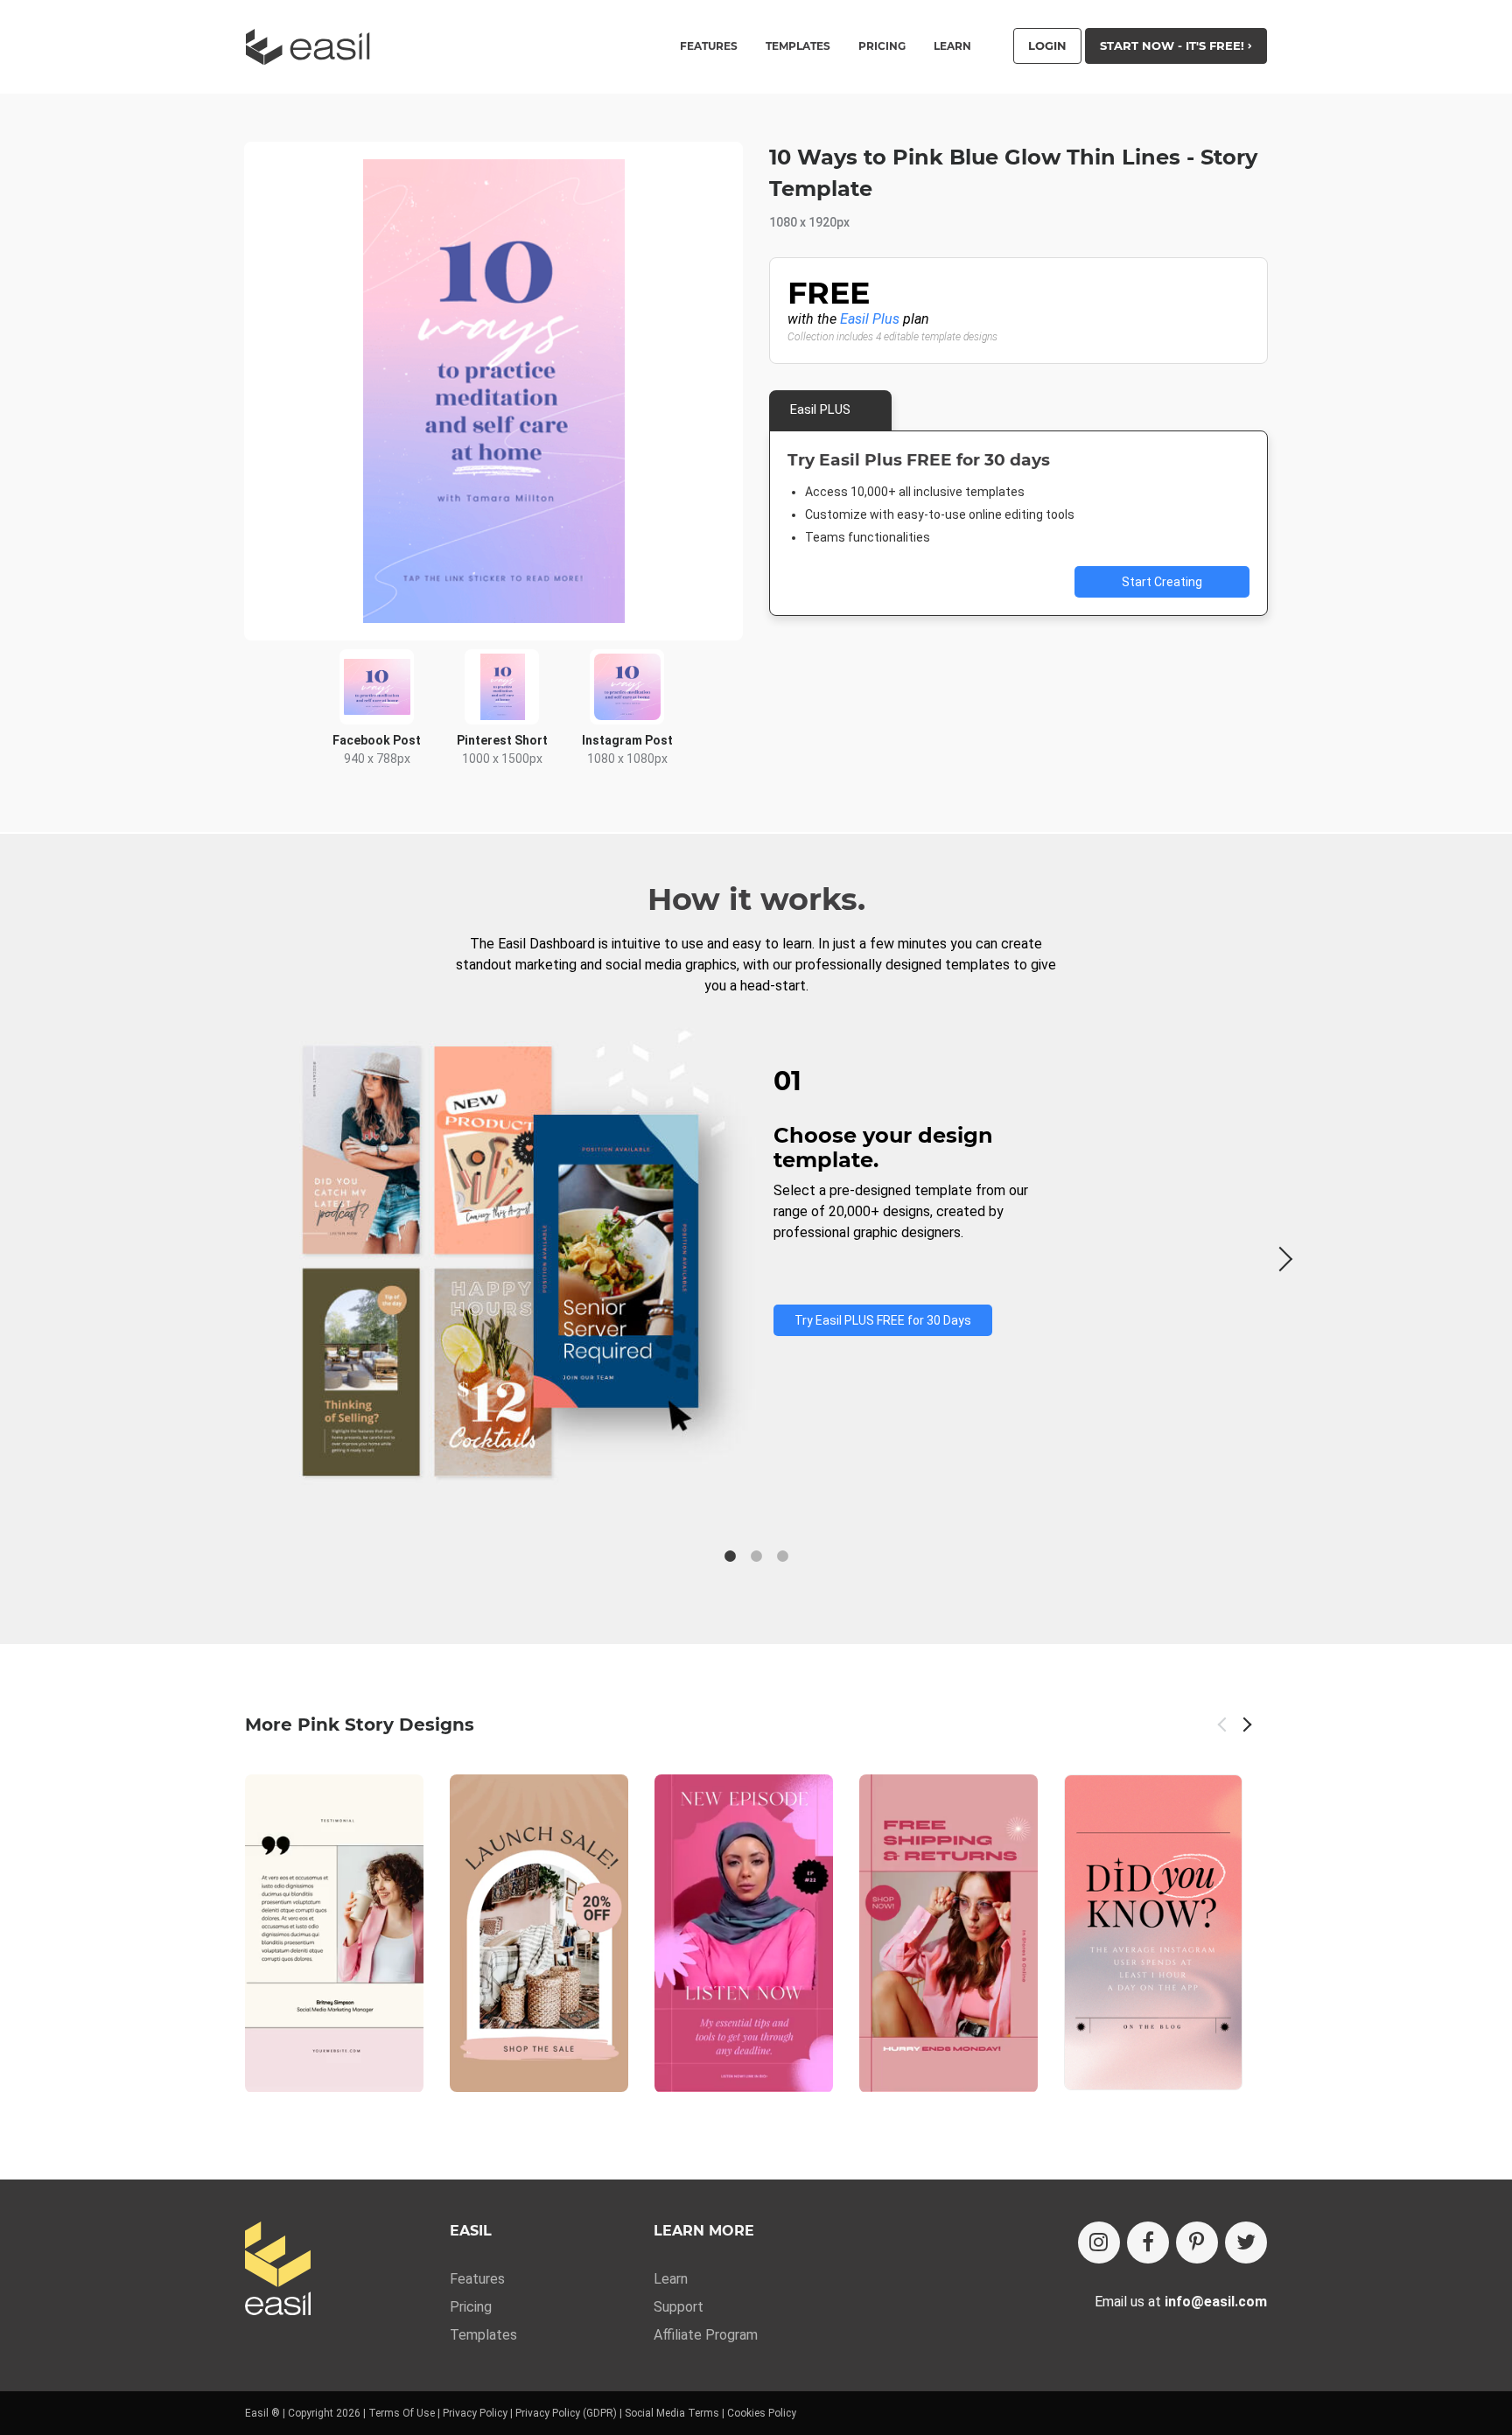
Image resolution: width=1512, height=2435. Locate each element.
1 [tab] (730, 1557)
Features (477, 2279)
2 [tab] (756, 1557)
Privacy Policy (475, 2413)
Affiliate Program (706, 2335)
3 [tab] (782, 1557)
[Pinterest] (1197, 2243)
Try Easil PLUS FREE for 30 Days (883, 1320)
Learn (952, 46)
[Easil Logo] (313, 47)
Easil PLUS (820, 409)
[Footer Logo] (278, 2270)
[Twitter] (1246, 2243)
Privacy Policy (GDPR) (566, 2413)
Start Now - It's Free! (1174, 45)
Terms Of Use (402, 2413)
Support (679, 2307)
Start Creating (1162, 582)
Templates (483, 2335)
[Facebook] (1148, 2243)
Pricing (882, 46)
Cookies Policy (762, 2413)
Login (1047, 45)
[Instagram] (1099, 2243)
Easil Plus (870, 319)
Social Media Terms (672, 2413)
